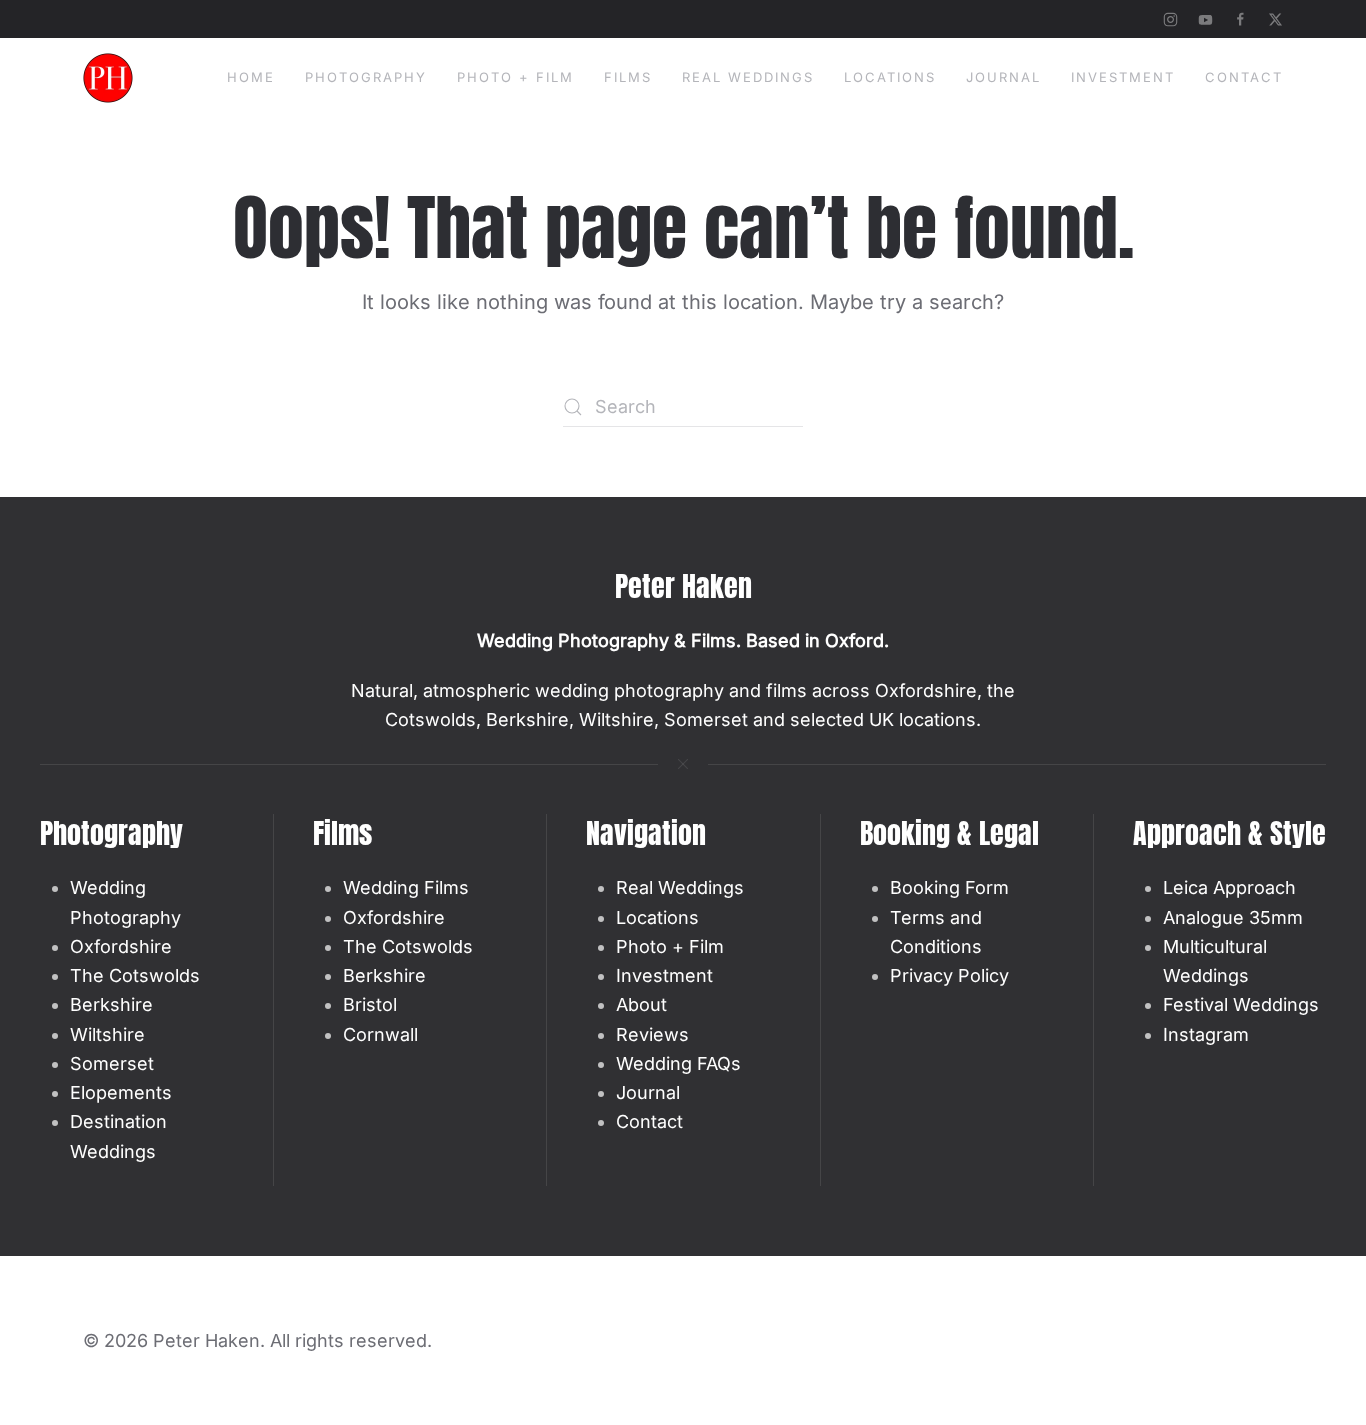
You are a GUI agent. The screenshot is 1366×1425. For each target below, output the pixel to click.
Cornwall (380, 1034)
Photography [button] (366, 77)
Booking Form (949, 887)
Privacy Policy (949, 975)
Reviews (652, 1034)
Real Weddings (680, 887)
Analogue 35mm (1233, 917)
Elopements (121, 1092)
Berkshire (111, 1004)
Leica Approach (1229, 887)
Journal (1003, 77)
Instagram (1206, 1034)
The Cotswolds (135, 975)
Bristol (370, 1004)
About (641, 1004)
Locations (890, 77)
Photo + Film (515, 77)
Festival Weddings (1241, 1004)
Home (251, 77)
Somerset (112, 1063)
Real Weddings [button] (748, 77)
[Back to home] (108, 78)
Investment (664, 975)
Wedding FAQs (678, 1063)
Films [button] (628, 77)
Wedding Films (406, 887)
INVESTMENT (1123, 77)
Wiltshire (107, 1034)
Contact (1244, 77)
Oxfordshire (121, 946)
